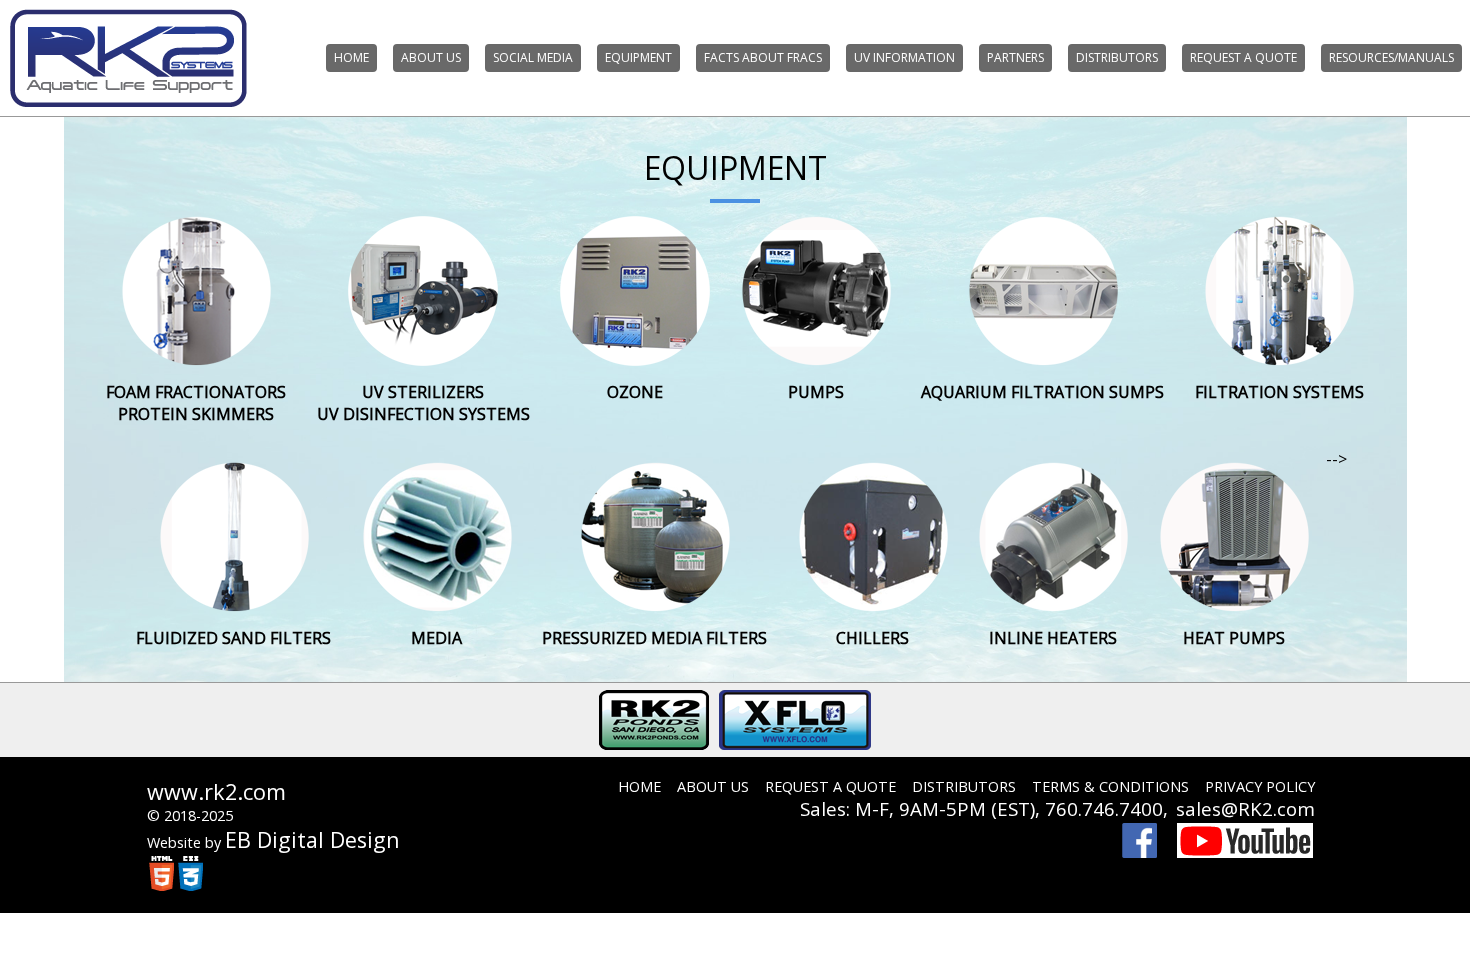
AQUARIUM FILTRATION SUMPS (1042, 392)
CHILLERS (872, 638)
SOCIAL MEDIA (533, 57)
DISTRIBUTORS (1117, 57)
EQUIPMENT (638, 57)
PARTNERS (1015, 57)
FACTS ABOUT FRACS (763, 57)
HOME (351, 57)
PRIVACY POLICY (1260, 786)
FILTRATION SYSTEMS (1279, 392)
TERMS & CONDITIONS (1110, 786)
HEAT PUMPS (1234, 638)
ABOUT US (431, 57)
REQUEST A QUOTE (1243, 57)
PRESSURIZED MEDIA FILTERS (654, 638)
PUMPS (816, 392)
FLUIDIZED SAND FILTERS (233, 638)
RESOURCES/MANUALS (1391, 57)
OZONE (635, 392)
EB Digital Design (312, 839)
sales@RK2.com (1245, 808)
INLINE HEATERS (1053, 638)
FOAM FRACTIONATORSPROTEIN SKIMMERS (196, 403)
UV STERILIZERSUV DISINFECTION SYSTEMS (423, 403)
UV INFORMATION (904, 57)
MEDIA (436, 638)
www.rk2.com (216, 791)
